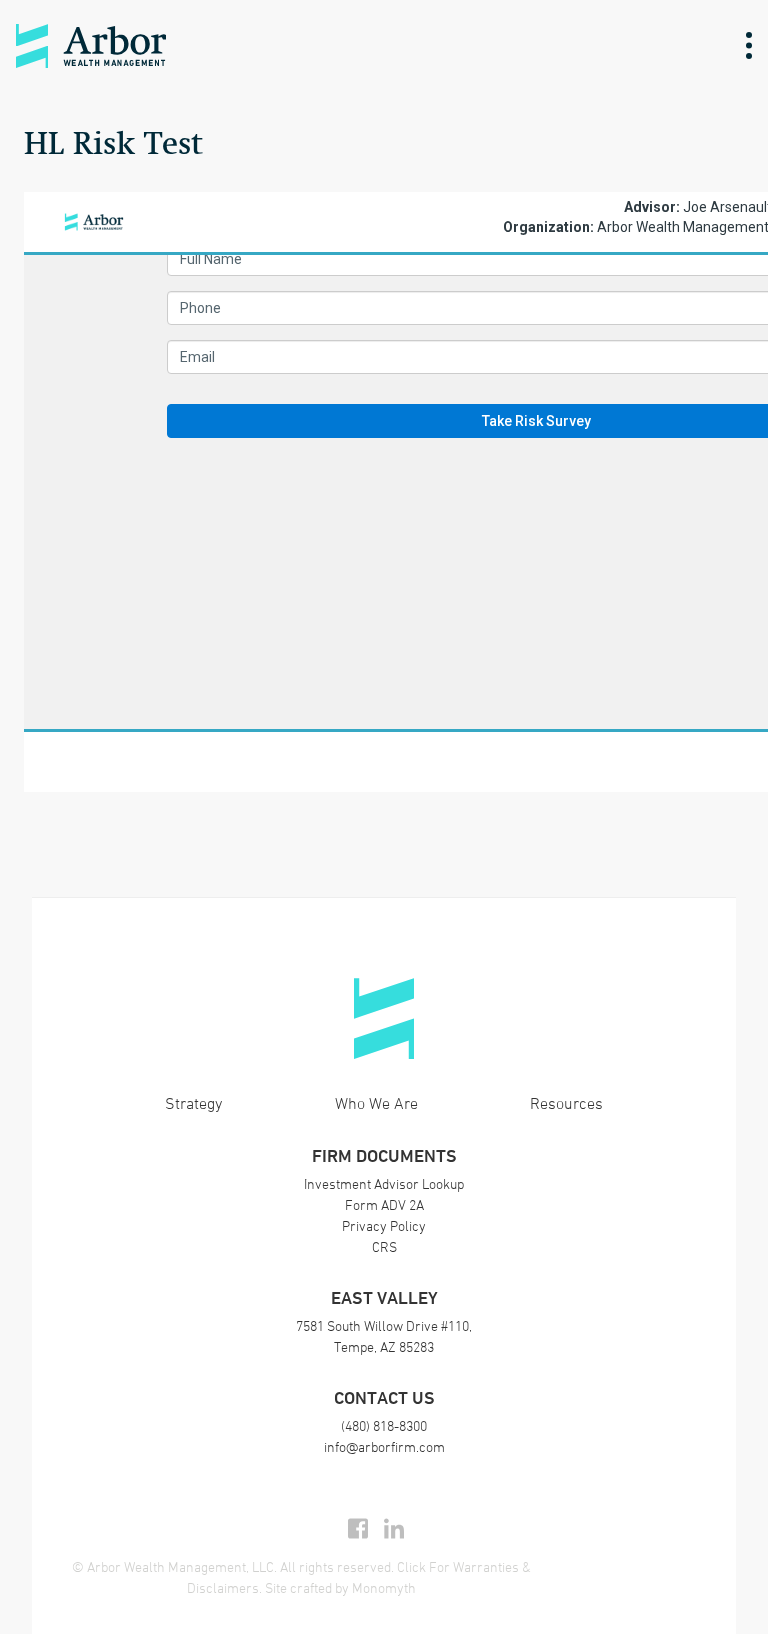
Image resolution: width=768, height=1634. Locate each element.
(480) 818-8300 (384, 1425)
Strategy (193, 1103)
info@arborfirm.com (384, 1446)
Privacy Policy (384, 1225)
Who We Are (376, 1103)
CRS (384, 1246)
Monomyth (384, 1587)
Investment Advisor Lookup (384, 1183)
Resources (566, 1103)
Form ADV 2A (384, 1204)
